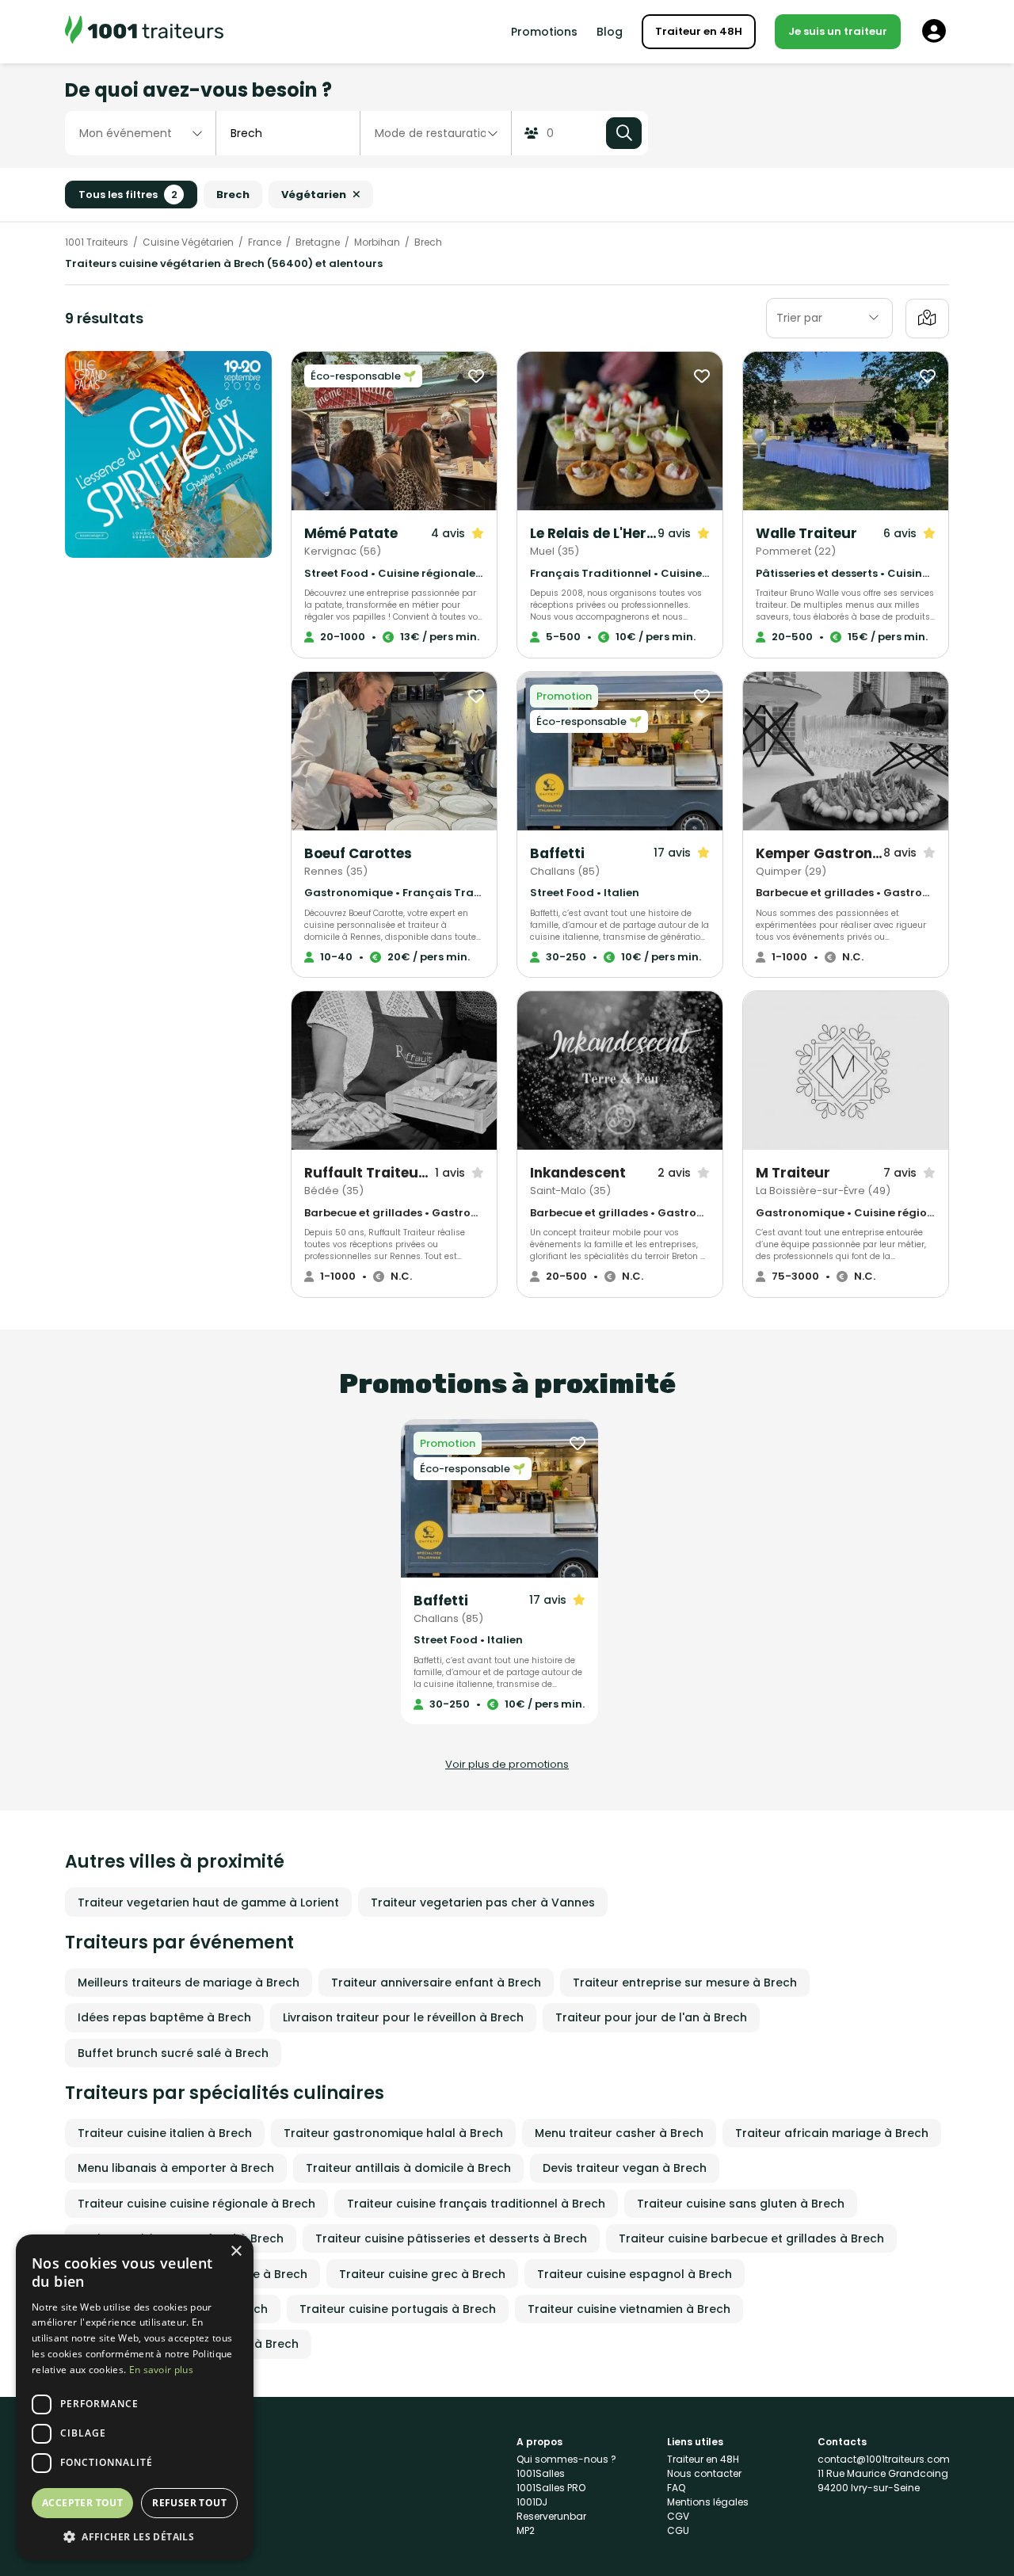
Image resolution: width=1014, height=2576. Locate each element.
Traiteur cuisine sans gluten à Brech (741, 2204)
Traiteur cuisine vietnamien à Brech (629, 2309)
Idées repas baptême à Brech (164, 2017)
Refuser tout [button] (189, 2503)
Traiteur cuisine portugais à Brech (398, 2309)
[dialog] (135, 2397)
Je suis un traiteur (838, 31)
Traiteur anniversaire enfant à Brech (436, 1983)
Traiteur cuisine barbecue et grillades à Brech (751, 2238)
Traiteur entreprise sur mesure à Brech (685, 1983)
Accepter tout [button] (82, 2503)
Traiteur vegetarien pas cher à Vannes (483, 1902)
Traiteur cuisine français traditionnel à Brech (476, 2204)
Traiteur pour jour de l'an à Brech (651, 2017)
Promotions (544, 32)
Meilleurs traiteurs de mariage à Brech (189, 1983)
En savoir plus (161, 2370)
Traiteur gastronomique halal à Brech (393, 2133)
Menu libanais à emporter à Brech (176, 2168)
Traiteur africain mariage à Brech (832, 2133)
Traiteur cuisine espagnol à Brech (635, 2274)
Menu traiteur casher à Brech (619, 2133)
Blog (610, 32)
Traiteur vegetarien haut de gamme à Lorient (208, 1902)
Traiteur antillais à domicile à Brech (408, 2168)
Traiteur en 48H (699, 31)
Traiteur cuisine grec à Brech (422, 2274)
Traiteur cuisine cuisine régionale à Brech (196, 2204)
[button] (135, 2536)
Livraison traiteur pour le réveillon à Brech (403, 2017)
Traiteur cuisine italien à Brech (165, 2133)
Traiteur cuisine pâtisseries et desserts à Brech (451, 2238)
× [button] (236, 2252)
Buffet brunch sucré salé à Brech (173, 2053)
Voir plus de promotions (507, 1764)
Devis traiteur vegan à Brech (625, 2168)
